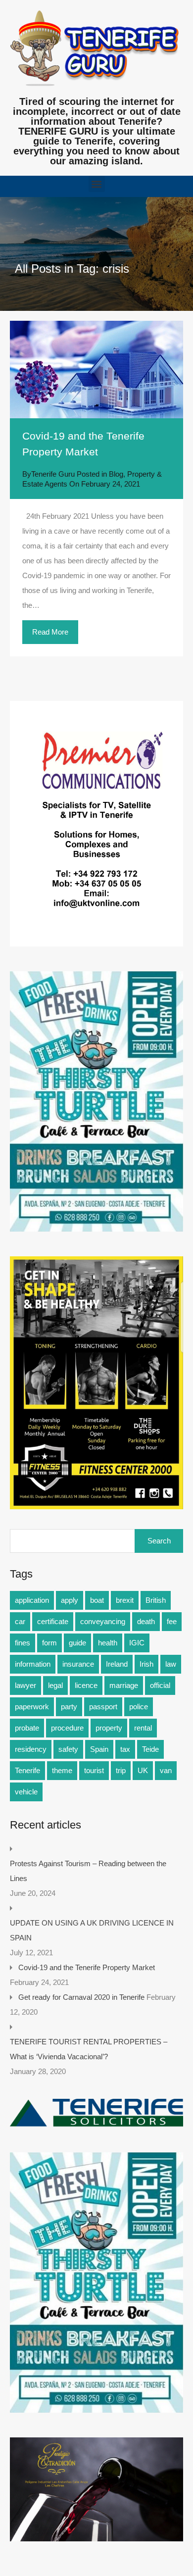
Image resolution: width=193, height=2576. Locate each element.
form (49, 1643)
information (33, 1664)
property (109, 1728)
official (160, 1685)
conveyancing (103, 1621)
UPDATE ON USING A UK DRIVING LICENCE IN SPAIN (92, 1930)
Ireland (117, 1664)
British (156, 1600)
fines (23, 1643)
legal (55, 1685)
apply (70, 1600)
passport (103, 1707)
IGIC (137, 1643)
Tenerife (27, 1770)
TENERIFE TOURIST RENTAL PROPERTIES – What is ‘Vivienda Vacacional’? (89, 2049)
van (166, 1770)
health (108, 1643)
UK (143, 1770)
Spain (99, 1749)
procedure (67, 1728)
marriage (124, 1685)
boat (97, 1600)
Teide (150, 1749)
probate (27, 1728)
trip (121, 1770)
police (139, 1707)
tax (125, 1749)
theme (62, 1770)
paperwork (32, 1707)
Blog (116, 474)
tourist (94, 1770)
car (20, 1621)
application (32, 1600)
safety (68, 1749)
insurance (78, 1664)
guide (77, 1643)
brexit (125, 1600)
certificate (53, 1621)
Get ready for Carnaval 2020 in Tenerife (81, 1997)
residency (31, 1749)
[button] (97, 184)
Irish (146, 1664)
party (69, 1707)
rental (143, 1728)
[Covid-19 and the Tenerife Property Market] (96, 370)
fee (172, 1621)
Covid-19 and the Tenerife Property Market (87, 1967)
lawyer (25, 1685)
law (171, 1664)
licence (86, 1685)
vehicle (26, 1792)
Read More (50, 632)
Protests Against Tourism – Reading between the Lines (88, 1871)
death (146, 1621)
